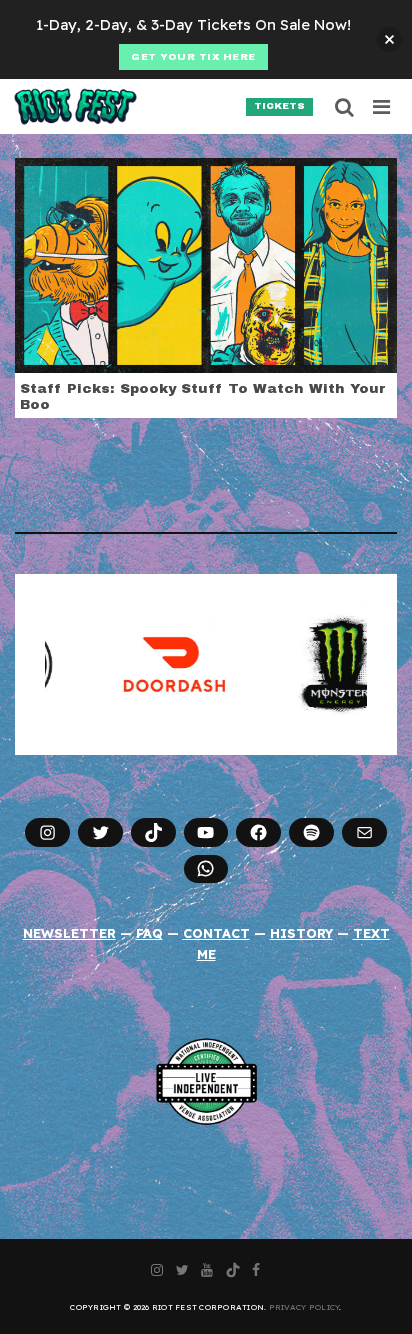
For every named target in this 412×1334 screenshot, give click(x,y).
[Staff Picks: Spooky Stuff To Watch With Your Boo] (206, 264)
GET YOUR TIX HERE (193, 57)
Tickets (279, 106)
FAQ (149, 933)
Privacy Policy (304, 1307)
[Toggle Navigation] (382, 107)
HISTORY (301, 933)
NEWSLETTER (69, 933)
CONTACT (216, 933)
